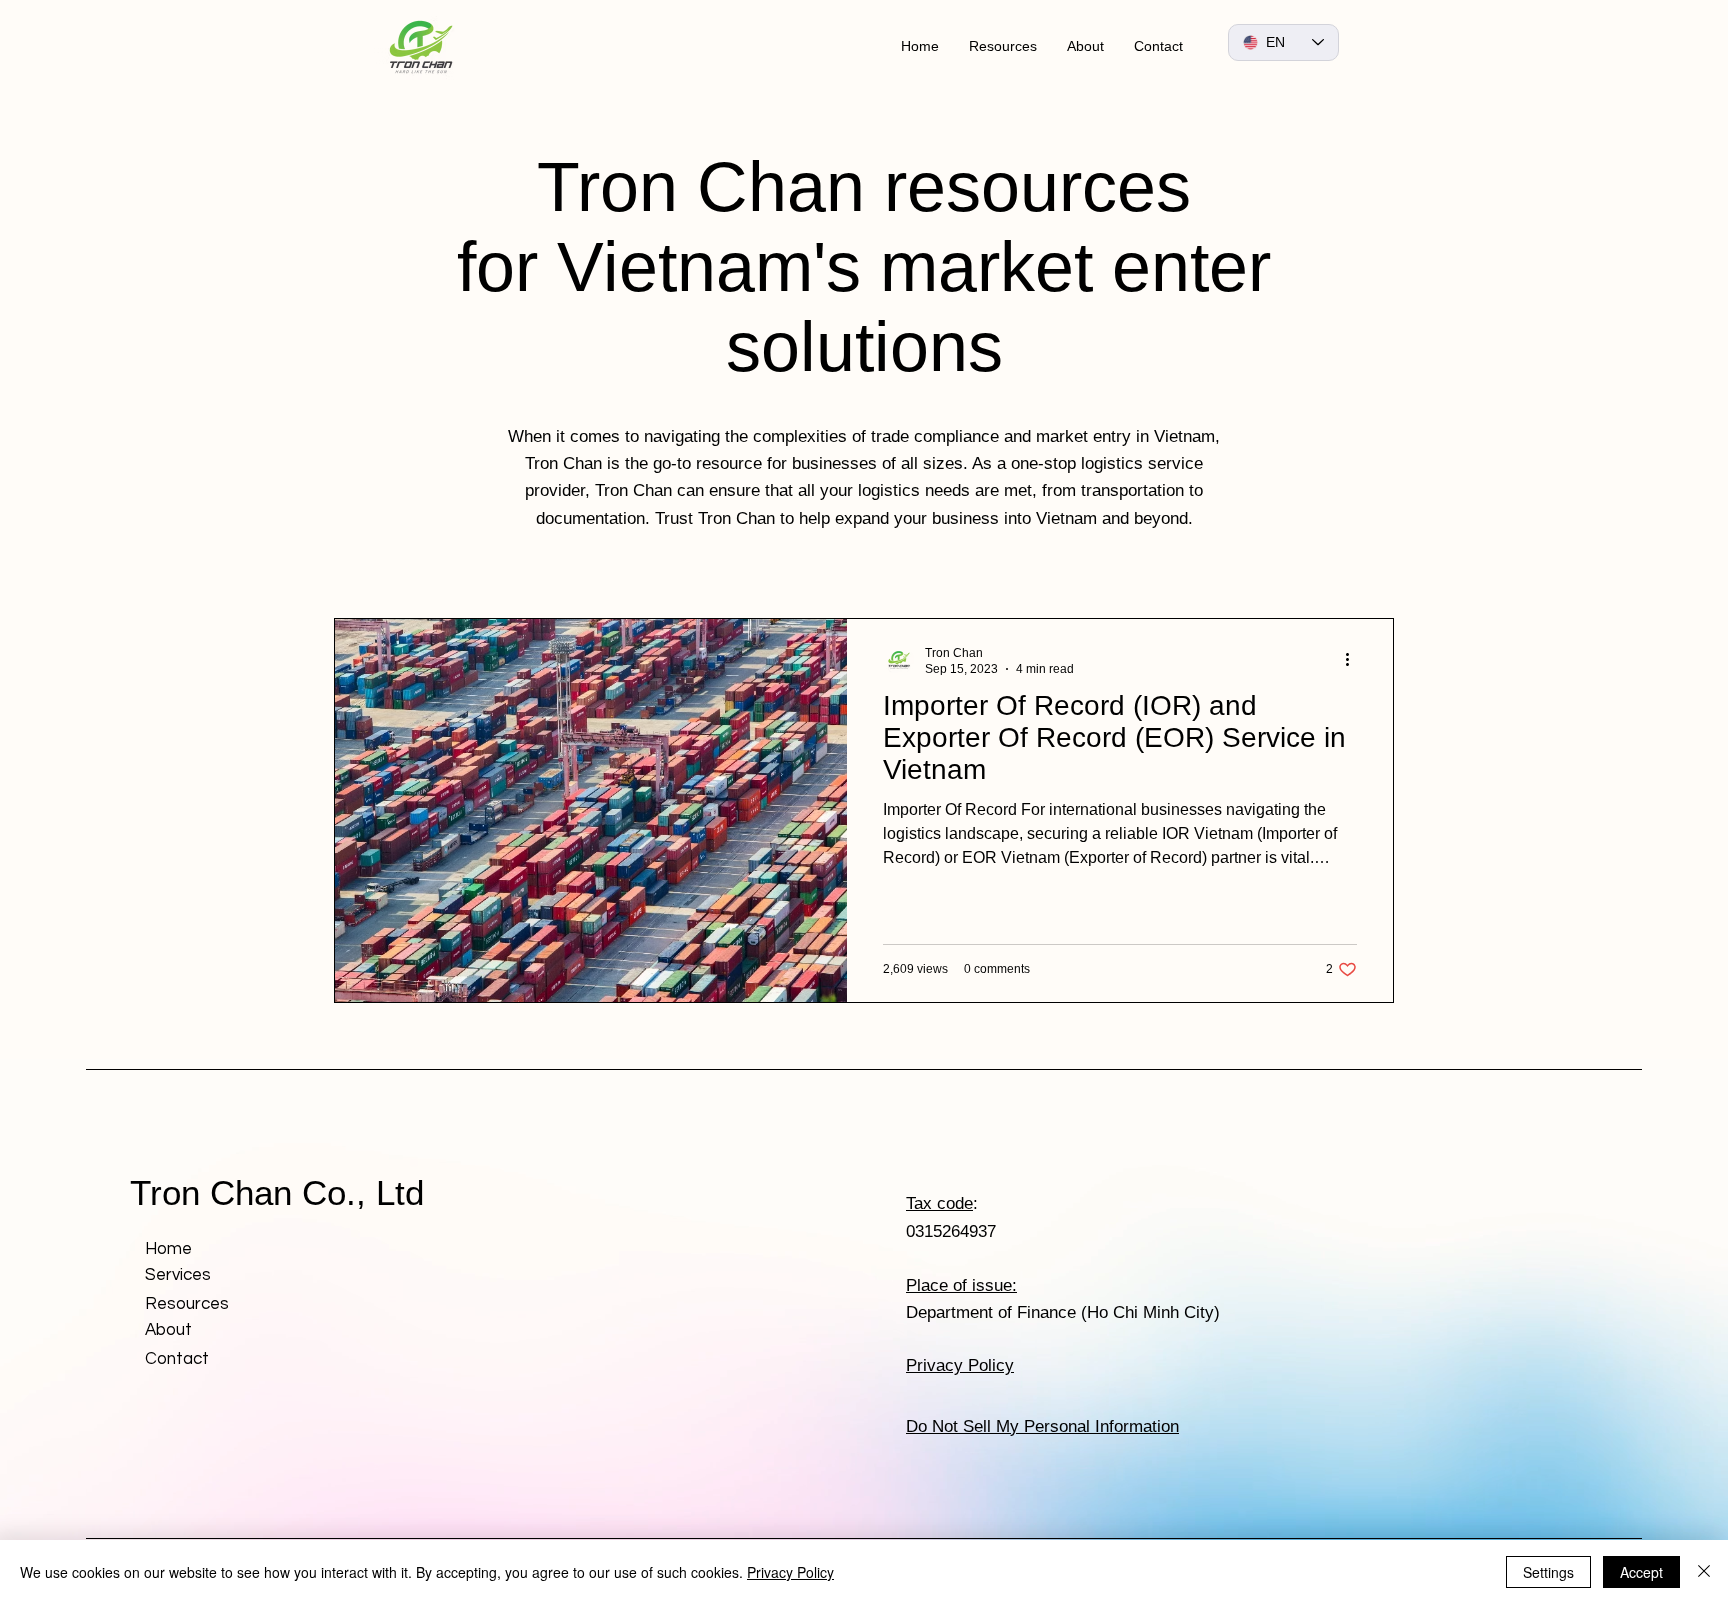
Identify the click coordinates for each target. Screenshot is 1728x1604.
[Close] (1704, 1572)
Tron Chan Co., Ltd (277, 1192)
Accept (1641, 1572)
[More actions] (1354, 660)
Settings (1548, 1572)
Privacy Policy (790, 1572)
